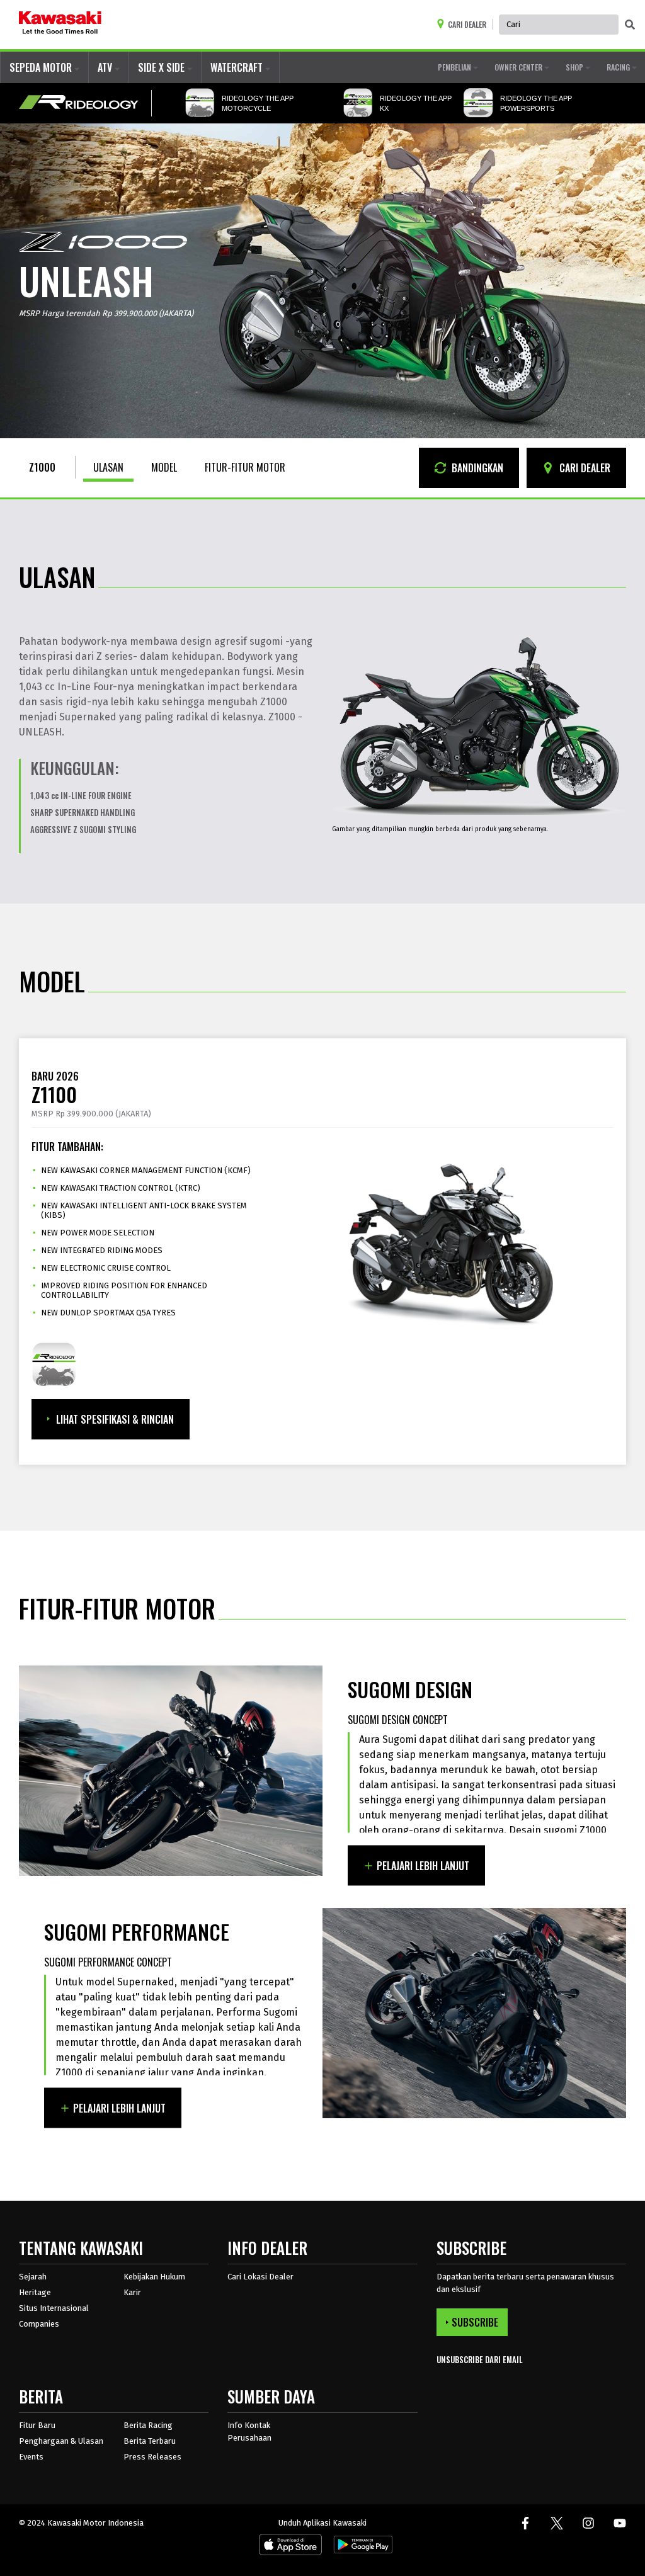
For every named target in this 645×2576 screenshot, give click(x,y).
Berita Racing (148, 2425)
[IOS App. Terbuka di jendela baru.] (290, 2547)
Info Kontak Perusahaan (249, 2431)
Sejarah (33, 2277)
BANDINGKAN (476, 468)
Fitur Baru (37, 2425)
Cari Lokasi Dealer (260, 2277)
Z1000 (42, 467)
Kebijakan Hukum (154, 2277)
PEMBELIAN (455, 67)
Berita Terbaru (150, 2441)
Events (31, 2457)
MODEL (164, 467)
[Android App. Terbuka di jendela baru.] (361, 2547)
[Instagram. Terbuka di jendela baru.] (588, 2523)
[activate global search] (630, 25)
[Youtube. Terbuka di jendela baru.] (620, 2523)
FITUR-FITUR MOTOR (245, 467)
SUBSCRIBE (475, 2322)
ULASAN (108, 467)
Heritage (35, 2292)
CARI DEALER (584, 468)
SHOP (575, 67)
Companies (39, 2324)
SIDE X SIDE (163, 67)
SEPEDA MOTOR (42, 67)
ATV (106, 67)
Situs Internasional (54, 2308)
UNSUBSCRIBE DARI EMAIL (480, 2360)
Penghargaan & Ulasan (61, 2441)
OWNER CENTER (519, 67)
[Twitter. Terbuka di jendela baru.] (557, 2523)
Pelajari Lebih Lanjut (423, 1866)
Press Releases (152, 2457)
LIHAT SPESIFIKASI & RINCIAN (115, 1419)
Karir (132, 2292)
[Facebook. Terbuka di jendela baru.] (525, 2523)
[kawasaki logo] (60, 25)
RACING (619, 67)
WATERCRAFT (238, 67)
